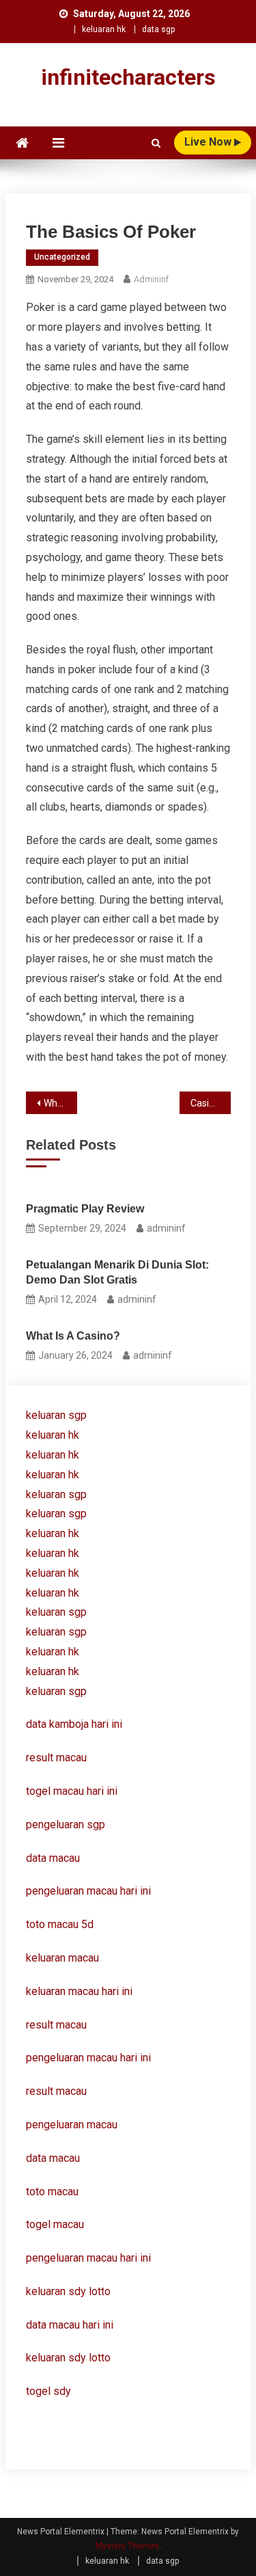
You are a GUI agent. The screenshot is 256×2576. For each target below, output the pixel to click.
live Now (209, 142)
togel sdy (48, 2391)
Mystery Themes (127, 2546)
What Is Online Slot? (60, 1103)
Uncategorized (62, 257)
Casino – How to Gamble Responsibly (211, 1103)
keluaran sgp (56, 1415)
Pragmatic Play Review (85, 1209)
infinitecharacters (128, 77)
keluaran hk (104, 29)
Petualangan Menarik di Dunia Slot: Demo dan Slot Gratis (117, 1272)
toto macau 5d (60, 1924)
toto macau (52, 2192)
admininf (151, 279)
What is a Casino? (73, 1336)
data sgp (158, 29)
